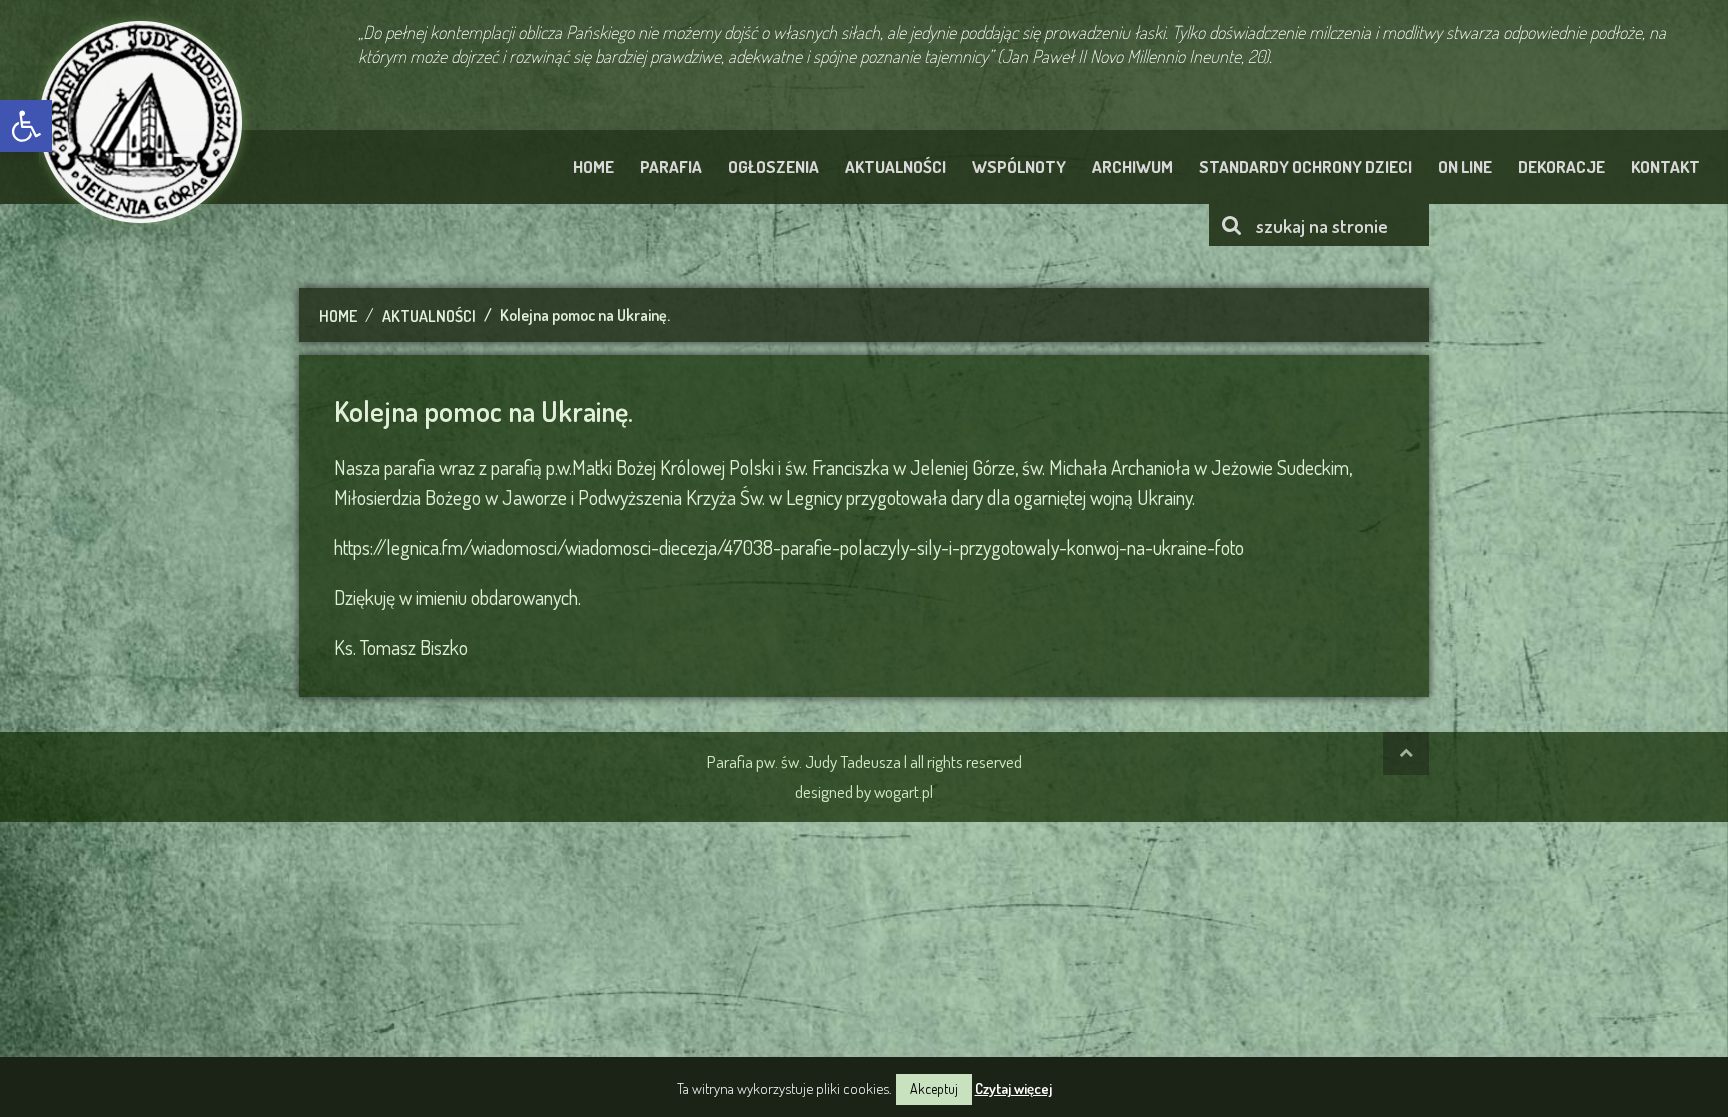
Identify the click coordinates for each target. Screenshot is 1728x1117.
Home (338, 316)
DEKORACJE (1561, 166)
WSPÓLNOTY (1019, 166)
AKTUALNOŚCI (895, 166)
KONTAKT (1665, 166)
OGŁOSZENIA (773, 166)
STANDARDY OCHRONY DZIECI (1305, 166)
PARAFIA (671, 166)
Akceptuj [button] (934, 1088)
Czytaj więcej (1013, 1088)
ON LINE (1465, 166)
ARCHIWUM (1132, 166)
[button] (26, 126)
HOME (593, 166)
